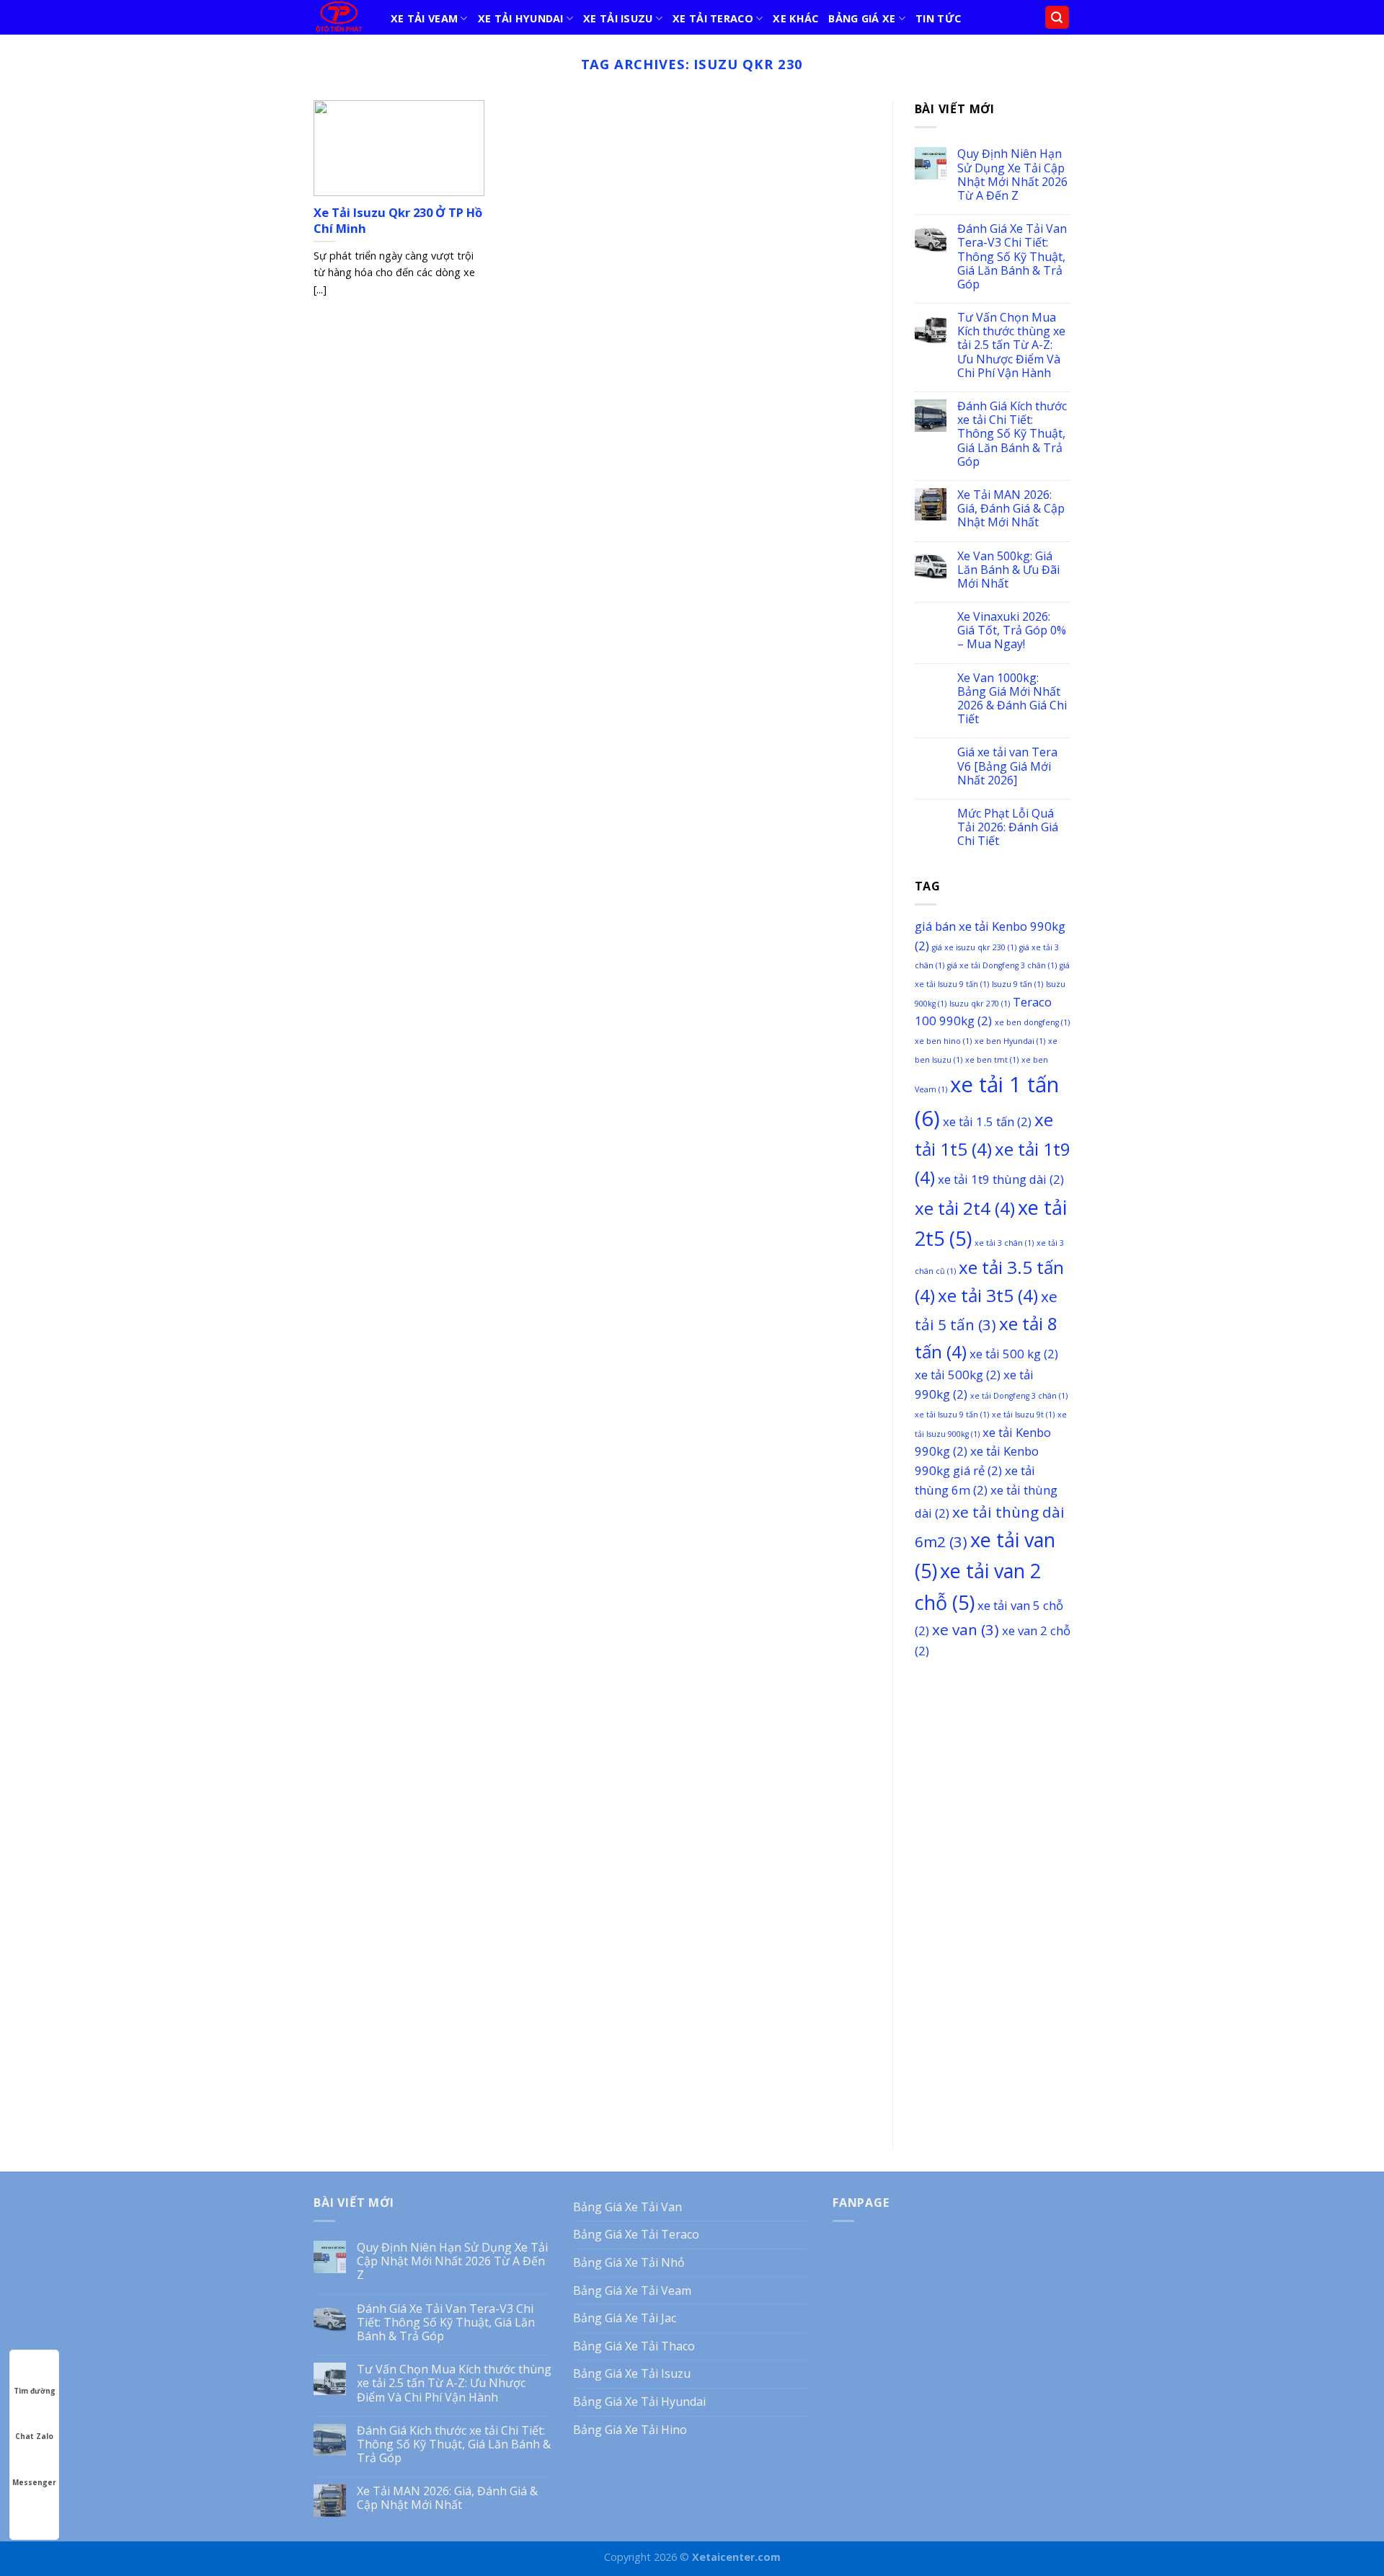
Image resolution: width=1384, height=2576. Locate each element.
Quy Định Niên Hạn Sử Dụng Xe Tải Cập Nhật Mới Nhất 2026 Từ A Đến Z (1012, 175)
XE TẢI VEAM (424, 18)
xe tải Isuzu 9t (1023, 1415)
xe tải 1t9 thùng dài (1001, 1179)
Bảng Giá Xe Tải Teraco (636, 2234)
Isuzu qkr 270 (980, 1004)
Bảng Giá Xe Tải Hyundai (639, 2402)
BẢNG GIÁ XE (862, 18)
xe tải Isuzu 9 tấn (952, 1415)
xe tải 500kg (958, 1375)
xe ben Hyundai (1010, 1041)
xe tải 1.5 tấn (987, 1121)
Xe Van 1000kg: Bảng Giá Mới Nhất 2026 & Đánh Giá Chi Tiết (1012, 699)
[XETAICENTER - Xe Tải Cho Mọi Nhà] (341, 17)
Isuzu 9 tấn (1017, 984)
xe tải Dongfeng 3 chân (1019, 1396)
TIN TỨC (938, 18)
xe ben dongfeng (1032, 1022)
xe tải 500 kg (1014, 1354)
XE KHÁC (795, 18)
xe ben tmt (992, 1060)
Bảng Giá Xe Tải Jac (625, 2318)
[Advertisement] (993, 1895)
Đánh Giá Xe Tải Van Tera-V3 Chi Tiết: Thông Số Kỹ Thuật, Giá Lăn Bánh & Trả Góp (1012, 257)
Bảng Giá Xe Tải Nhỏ (629, 2262)
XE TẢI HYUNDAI (521, 18)
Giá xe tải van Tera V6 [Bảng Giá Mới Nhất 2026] (1007, 766)
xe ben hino (943, 1041)
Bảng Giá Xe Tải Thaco (634, 2346)
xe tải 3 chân (1004, 1243)
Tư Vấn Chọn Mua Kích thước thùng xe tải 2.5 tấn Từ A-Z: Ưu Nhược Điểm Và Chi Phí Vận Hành (1011, 345)
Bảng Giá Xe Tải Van (627, 2207)
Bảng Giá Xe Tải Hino (630, 2430)
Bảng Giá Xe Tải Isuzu (632, 2373)
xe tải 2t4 (965, 1208)
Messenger (34, 2482)
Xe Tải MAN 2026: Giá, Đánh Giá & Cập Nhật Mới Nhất (1011, 509)
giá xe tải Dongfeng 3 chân (1002, 965)
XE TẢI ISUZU (618, 18)
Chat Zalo (34, 2436)
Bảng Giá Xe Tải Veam (632, 2290)
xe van (966, 1629)
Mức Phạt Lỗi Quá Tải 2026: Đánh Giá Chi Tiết (1008, 828)
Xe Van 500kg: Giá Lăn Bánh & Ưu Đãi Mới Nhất (1008, 570)
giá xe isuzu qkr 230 (974, 947)
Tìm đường (35, 2391)
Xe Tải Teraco (713, 18)
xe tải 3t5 (988, 1295)
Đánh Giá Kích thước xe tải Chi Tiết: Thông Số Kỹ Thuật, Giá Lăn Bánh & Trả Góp (1012, 434)
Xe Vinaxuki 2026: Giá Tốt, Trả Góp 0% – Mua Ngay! (1012, 631)
